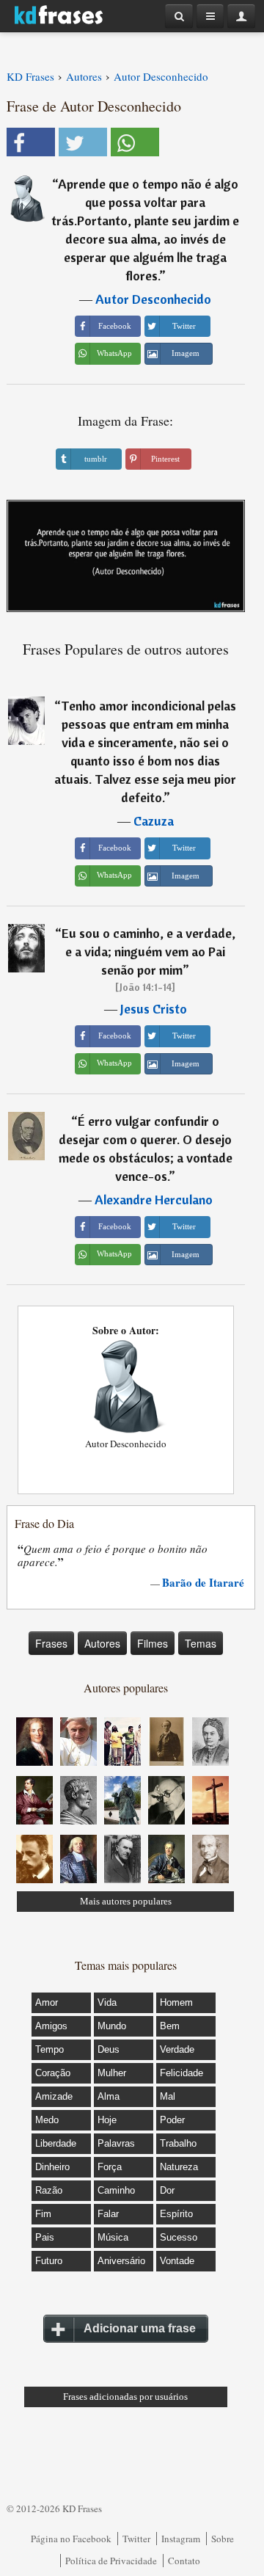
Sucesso (179, 2237)
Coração (53, 2073)
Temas (201, 1643)
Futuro (49, 2261)
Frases (51, 1643)
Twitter (136, 2539)
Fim (43, 2214)
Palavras (116, 2143)
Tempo (49, 2049)
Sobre (223, 2539)
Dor (167, 2190)
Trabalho (178, 2143)
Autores (102, 1643)
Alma (109, 2096)
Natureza (179, 2167)
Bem (170, 2026)
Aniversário (121, 2261)
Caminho (116, 2190)
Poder (172, 2120)
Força (110, 2167)
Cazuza (154, 821)
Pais (45, 2237)
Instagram (181, 2539)
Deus (109, 2049)
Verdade (177, 2049)
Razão (49, 2190)
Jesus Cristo (154, 1009)
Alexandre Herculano (154, 1200)
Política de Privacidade (111, 2561)
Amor (47, 2002)
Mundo (112, 2026)
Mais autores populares (126, 1901)
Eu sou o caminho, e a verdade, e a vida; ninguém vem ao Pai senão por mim (148, 952)
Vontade (177, 2261)
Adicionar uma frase (140, 2328)
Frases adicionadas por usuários (125, 2397)
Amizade (54, 2096)
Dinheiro (52, 2167)
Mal (168, 2096)
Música (113, 2237)
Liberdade (56, 2143)
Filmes (153, 1643)
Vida (107, 2002)
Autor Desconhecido (153, 299)
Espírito (176, 2214)
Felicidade (181, 2073)
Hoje (107, 2120)
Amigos (51, 2026)
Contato (184, 2561)
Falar (108, 2214)
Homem (176, 2002)
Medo (47, 2120)
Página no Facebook (71, 2539)
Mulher (112, 2073)
